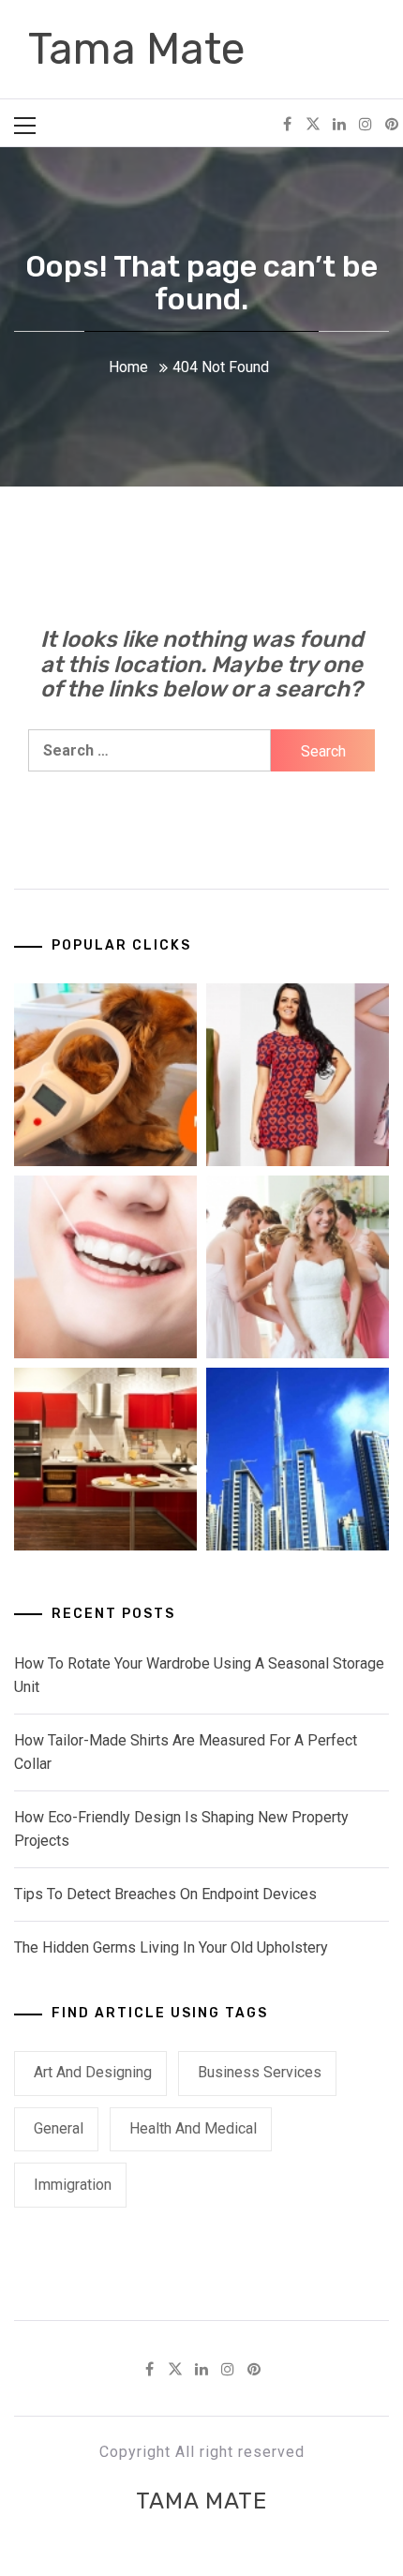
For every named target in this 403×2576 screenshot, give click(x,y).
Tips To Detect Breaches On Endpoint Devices (165, 1894)
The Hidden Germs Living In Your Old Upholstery (171, 1947)
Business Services (260, 2072)
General (59, 2128)
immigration (73, 2185)
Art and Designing (93, 2072)
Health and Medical (193, 2128)
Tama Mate (137, 49)
